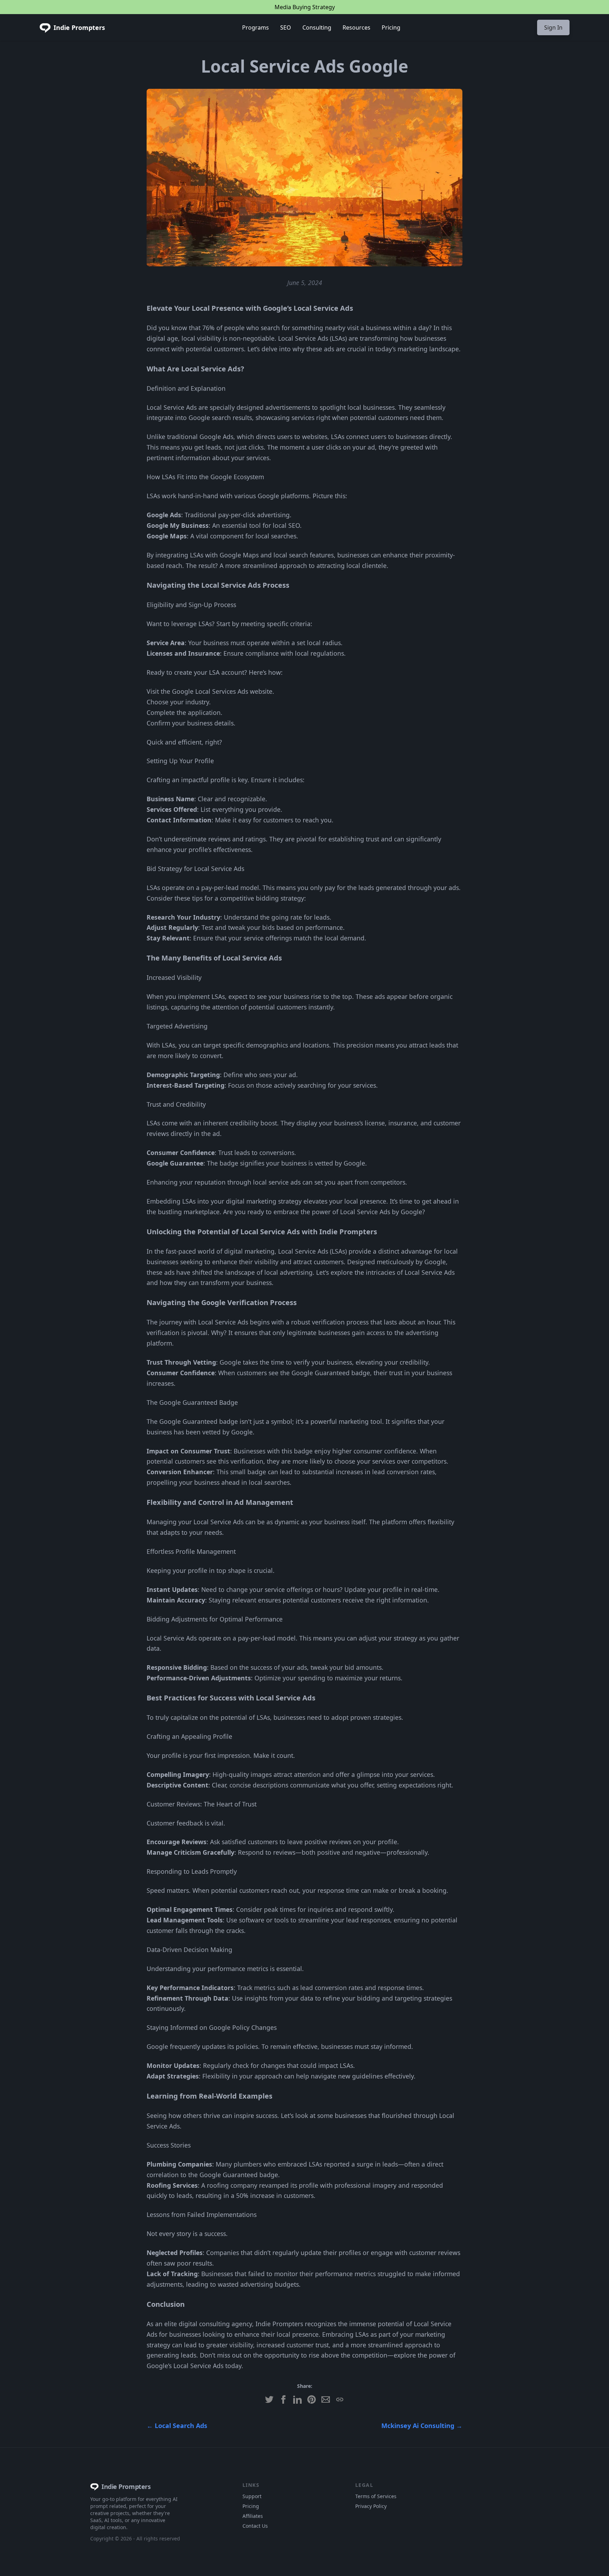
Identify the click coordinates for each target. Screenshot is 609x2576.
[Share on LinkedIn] (297, 2399)
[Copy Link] (340, 2399)
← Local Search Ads (177, 2426)
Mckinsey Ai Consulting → (422, 2426)
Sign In (553, 27)
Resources (356, 27)
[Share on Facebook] (283, 2399)
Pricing (391, 27)
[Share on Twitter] (269, 2399)
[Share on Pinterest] (312, 2399)
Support (252, 2496)
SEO (286, 27)
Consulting (317, 27)
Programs (256, 27)
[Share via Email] (326, 2399)
